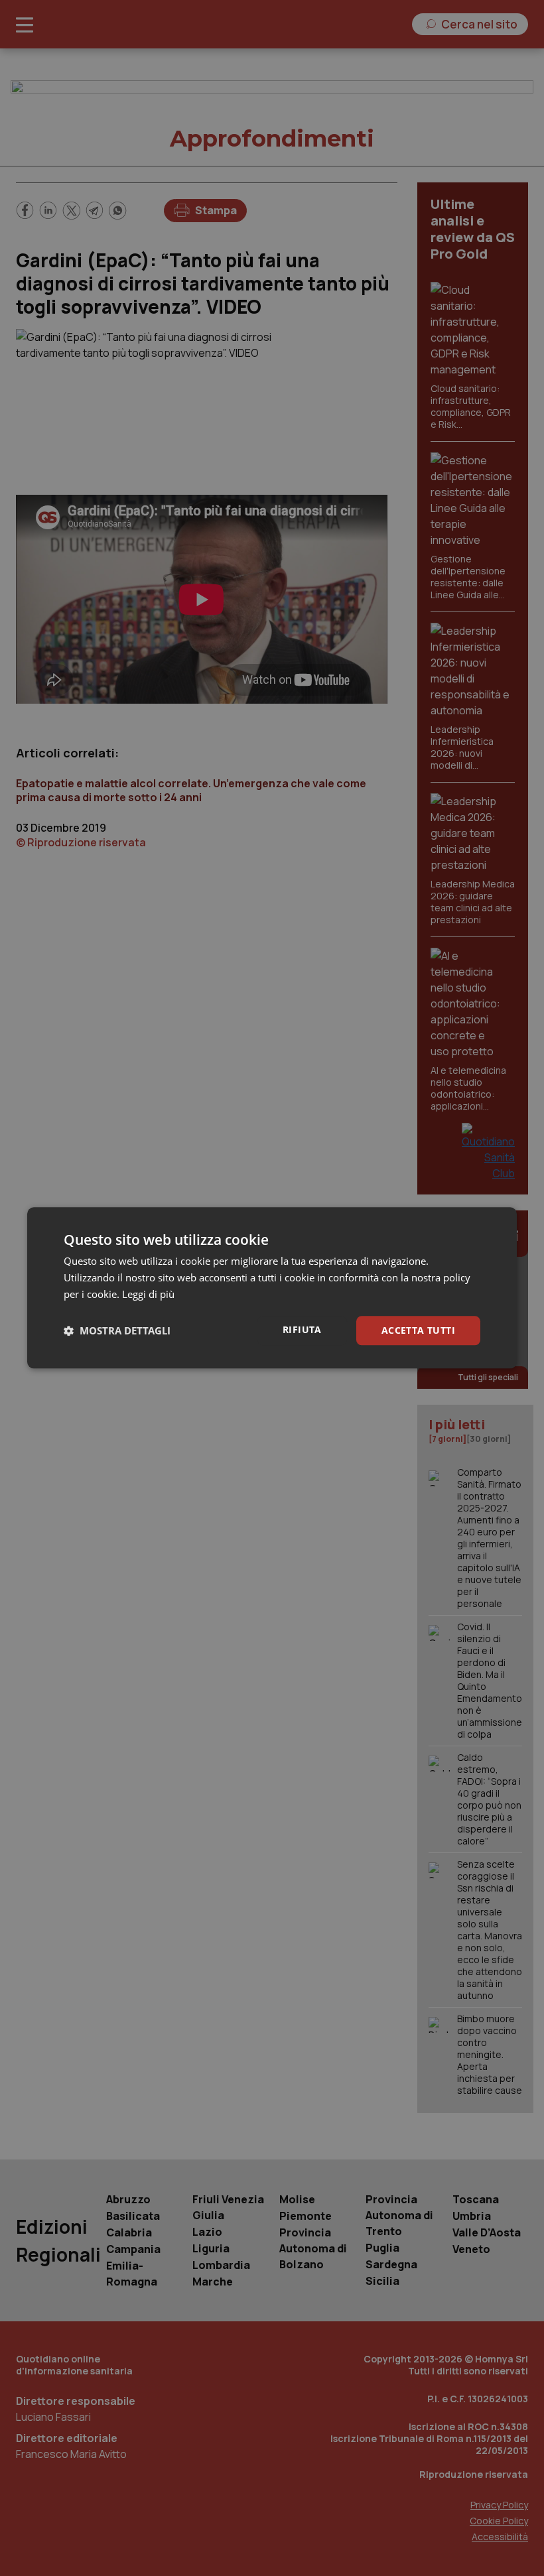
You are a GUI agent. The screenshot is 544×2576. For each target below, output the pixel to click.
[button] (117, 1330)
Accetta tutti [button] (418, 1330)
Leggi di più (148, 1294)
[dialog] (272, 1288)
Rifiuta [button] (302, 1329)
